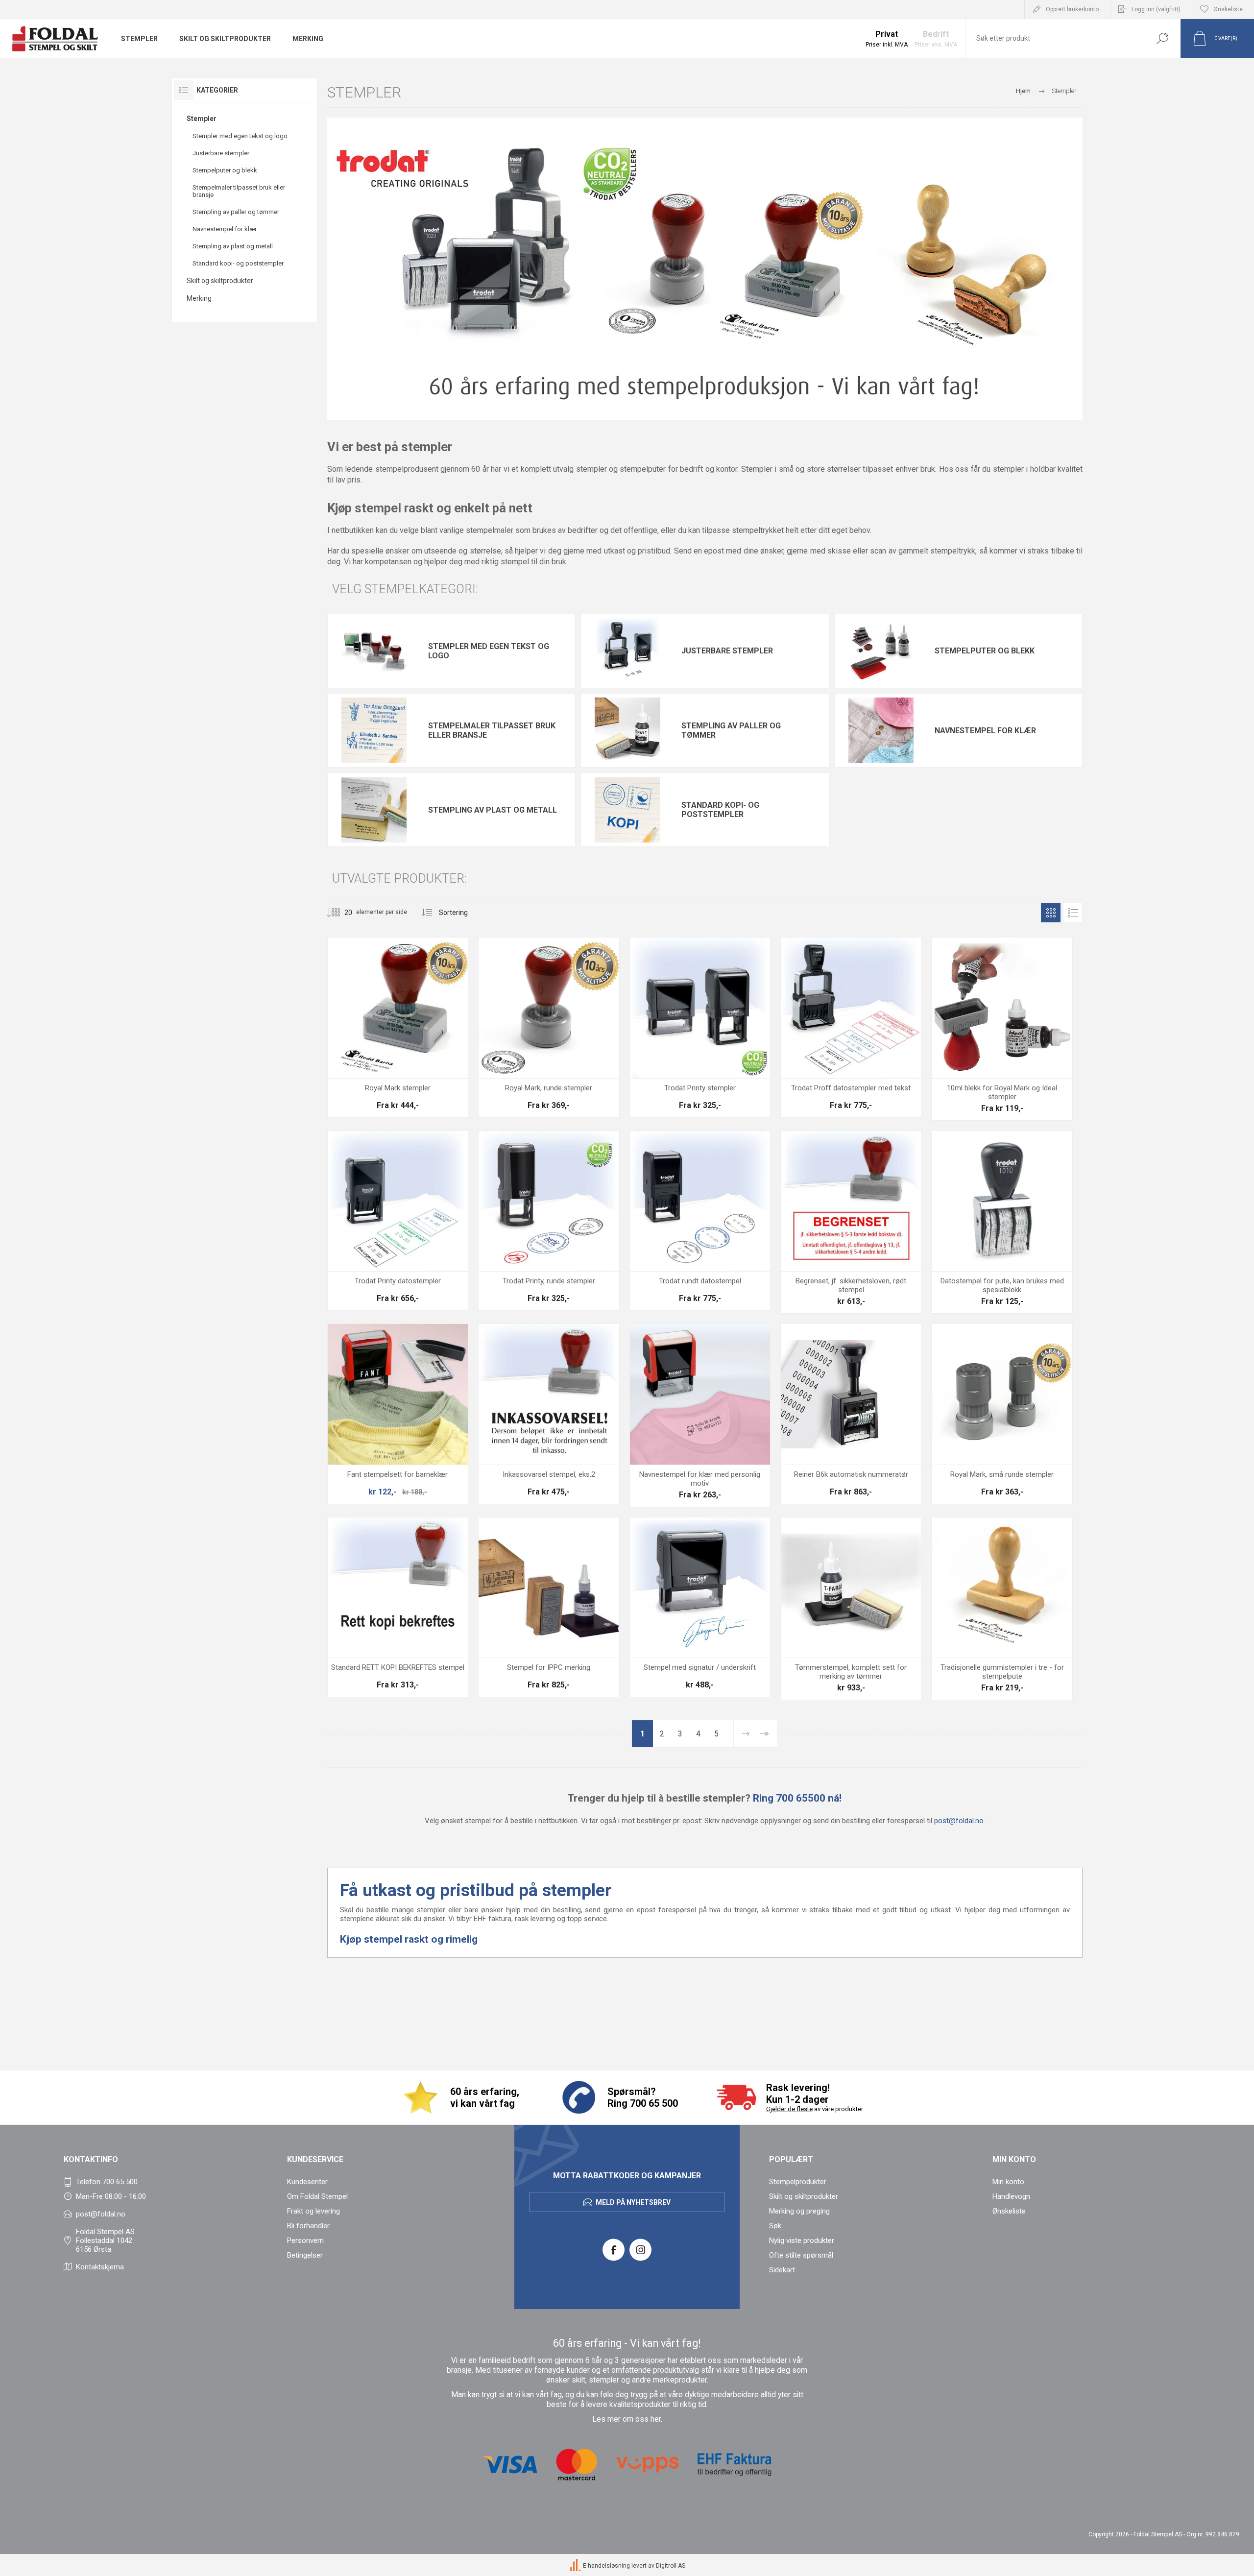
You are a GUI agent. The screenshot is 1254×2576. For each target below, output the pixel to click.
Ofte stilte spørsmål (801, 2255)
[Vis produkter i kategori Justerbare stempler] (627, 651)
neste (745, 1734)
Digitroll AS (671, 2566)
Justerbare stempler (221, 153)
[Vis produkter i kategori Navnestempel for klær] (881, 730)
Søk (1162, 38)
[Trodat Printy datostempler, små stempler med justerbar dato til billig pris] (398, 1221)
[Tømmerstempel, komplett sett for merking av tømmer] (851, 1609)
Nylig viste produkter (802, 2240)
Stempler (202, 119)
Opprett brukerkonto (1072, 9)
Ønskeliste (1009, 2211)
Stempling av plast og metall (233, 246)
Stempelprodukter (798, 2182)
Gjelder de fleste (789, 2109)
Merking (199, 298)
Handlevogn (1011, 2196)
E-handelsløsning (606, 2566)
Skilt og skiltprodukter (220, 281)
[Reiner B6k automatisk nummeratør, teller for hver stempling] (851, 1414)
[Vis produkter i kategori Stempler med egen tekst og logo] (374, 651)
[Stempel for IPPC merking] (549, 1607)
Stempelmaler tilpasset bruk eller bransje (239, 191)
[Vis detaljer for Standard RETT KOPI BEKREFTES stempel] (398, 1607)
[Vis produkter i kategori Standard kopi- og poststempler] (627, 810)
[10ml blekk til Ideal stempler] (1002, 1029)
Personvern (305, 2240)
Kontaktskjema (100, 2267)
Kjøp (387, 1054)
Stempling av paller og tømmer (236, 212)
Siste (764, 1734)
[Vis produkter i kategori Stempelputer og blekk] (881, 651)
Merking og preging (799, 2211)
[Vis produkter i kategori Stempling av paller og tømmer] (627, 730)
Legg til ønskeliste (437, 1054)
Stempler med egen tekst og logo (240, 136)
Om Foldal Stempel (317, 2196)
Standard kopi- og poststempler (238, 263)
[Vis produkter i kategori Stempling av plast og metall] (374, 810)
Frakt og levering (313, 2211)
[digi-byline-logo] (576, 2566)
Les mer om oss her (627, 2419)
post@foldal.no (959, 1821)
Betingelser (305, 2255)
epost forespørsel (666, 1910)
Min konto (1008, 2182)
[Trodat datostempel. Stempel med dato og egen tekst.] (851, 1027)
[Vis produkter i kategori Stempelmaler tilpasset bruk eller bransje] (374, 730)
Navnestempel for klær (225, 229)
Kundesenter (307, 2182)
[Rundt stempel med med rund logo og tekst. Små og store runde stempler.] (549, 1027)
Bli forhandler (308, 2226)
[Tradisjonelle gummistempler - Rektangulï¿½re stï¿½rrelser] (1002, 1609)
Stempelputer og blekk (225, 170)
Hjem (1023, 91)
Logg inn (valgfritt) (1156, 9)
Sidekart (782, 2270)
